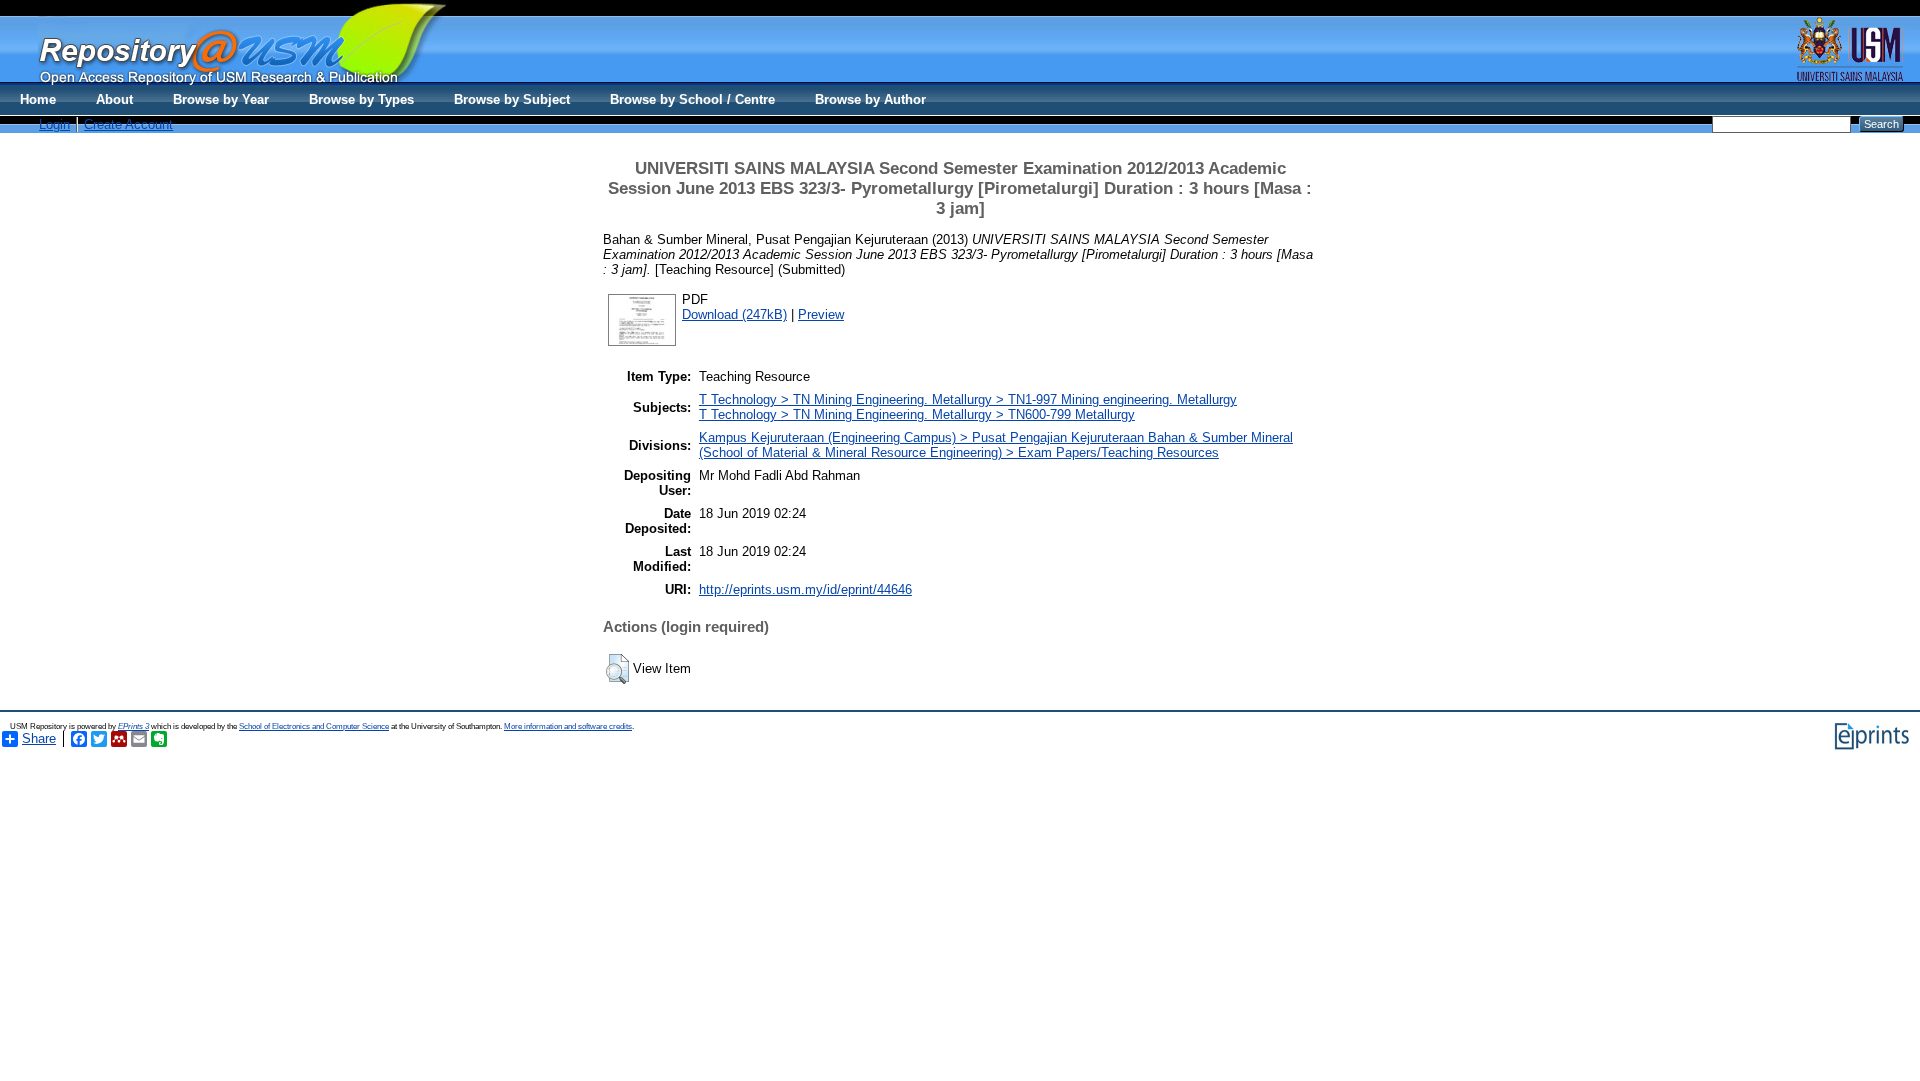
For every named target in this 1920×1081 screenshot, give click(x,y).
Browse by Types (361, 99)
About (114, 99)
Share (39, 738)
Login (54, 124)
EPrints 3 (133, 726)
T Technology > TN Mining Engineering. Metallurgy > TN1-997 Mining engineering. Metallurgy (968, 399)
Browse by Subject (512, 99)
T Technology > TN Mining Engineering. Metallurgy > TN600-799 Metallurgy (917, 414)
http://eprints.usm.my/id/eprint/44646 (805, 589)
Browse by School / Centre (692, 99)
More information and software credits (568, 726)
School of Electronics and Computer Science (314, 726)
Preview (821, 314)
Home (38, 99)
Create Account (128, 124)
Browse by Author (870, 99)
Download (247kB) (734, 314)
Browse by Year (221, 99)
